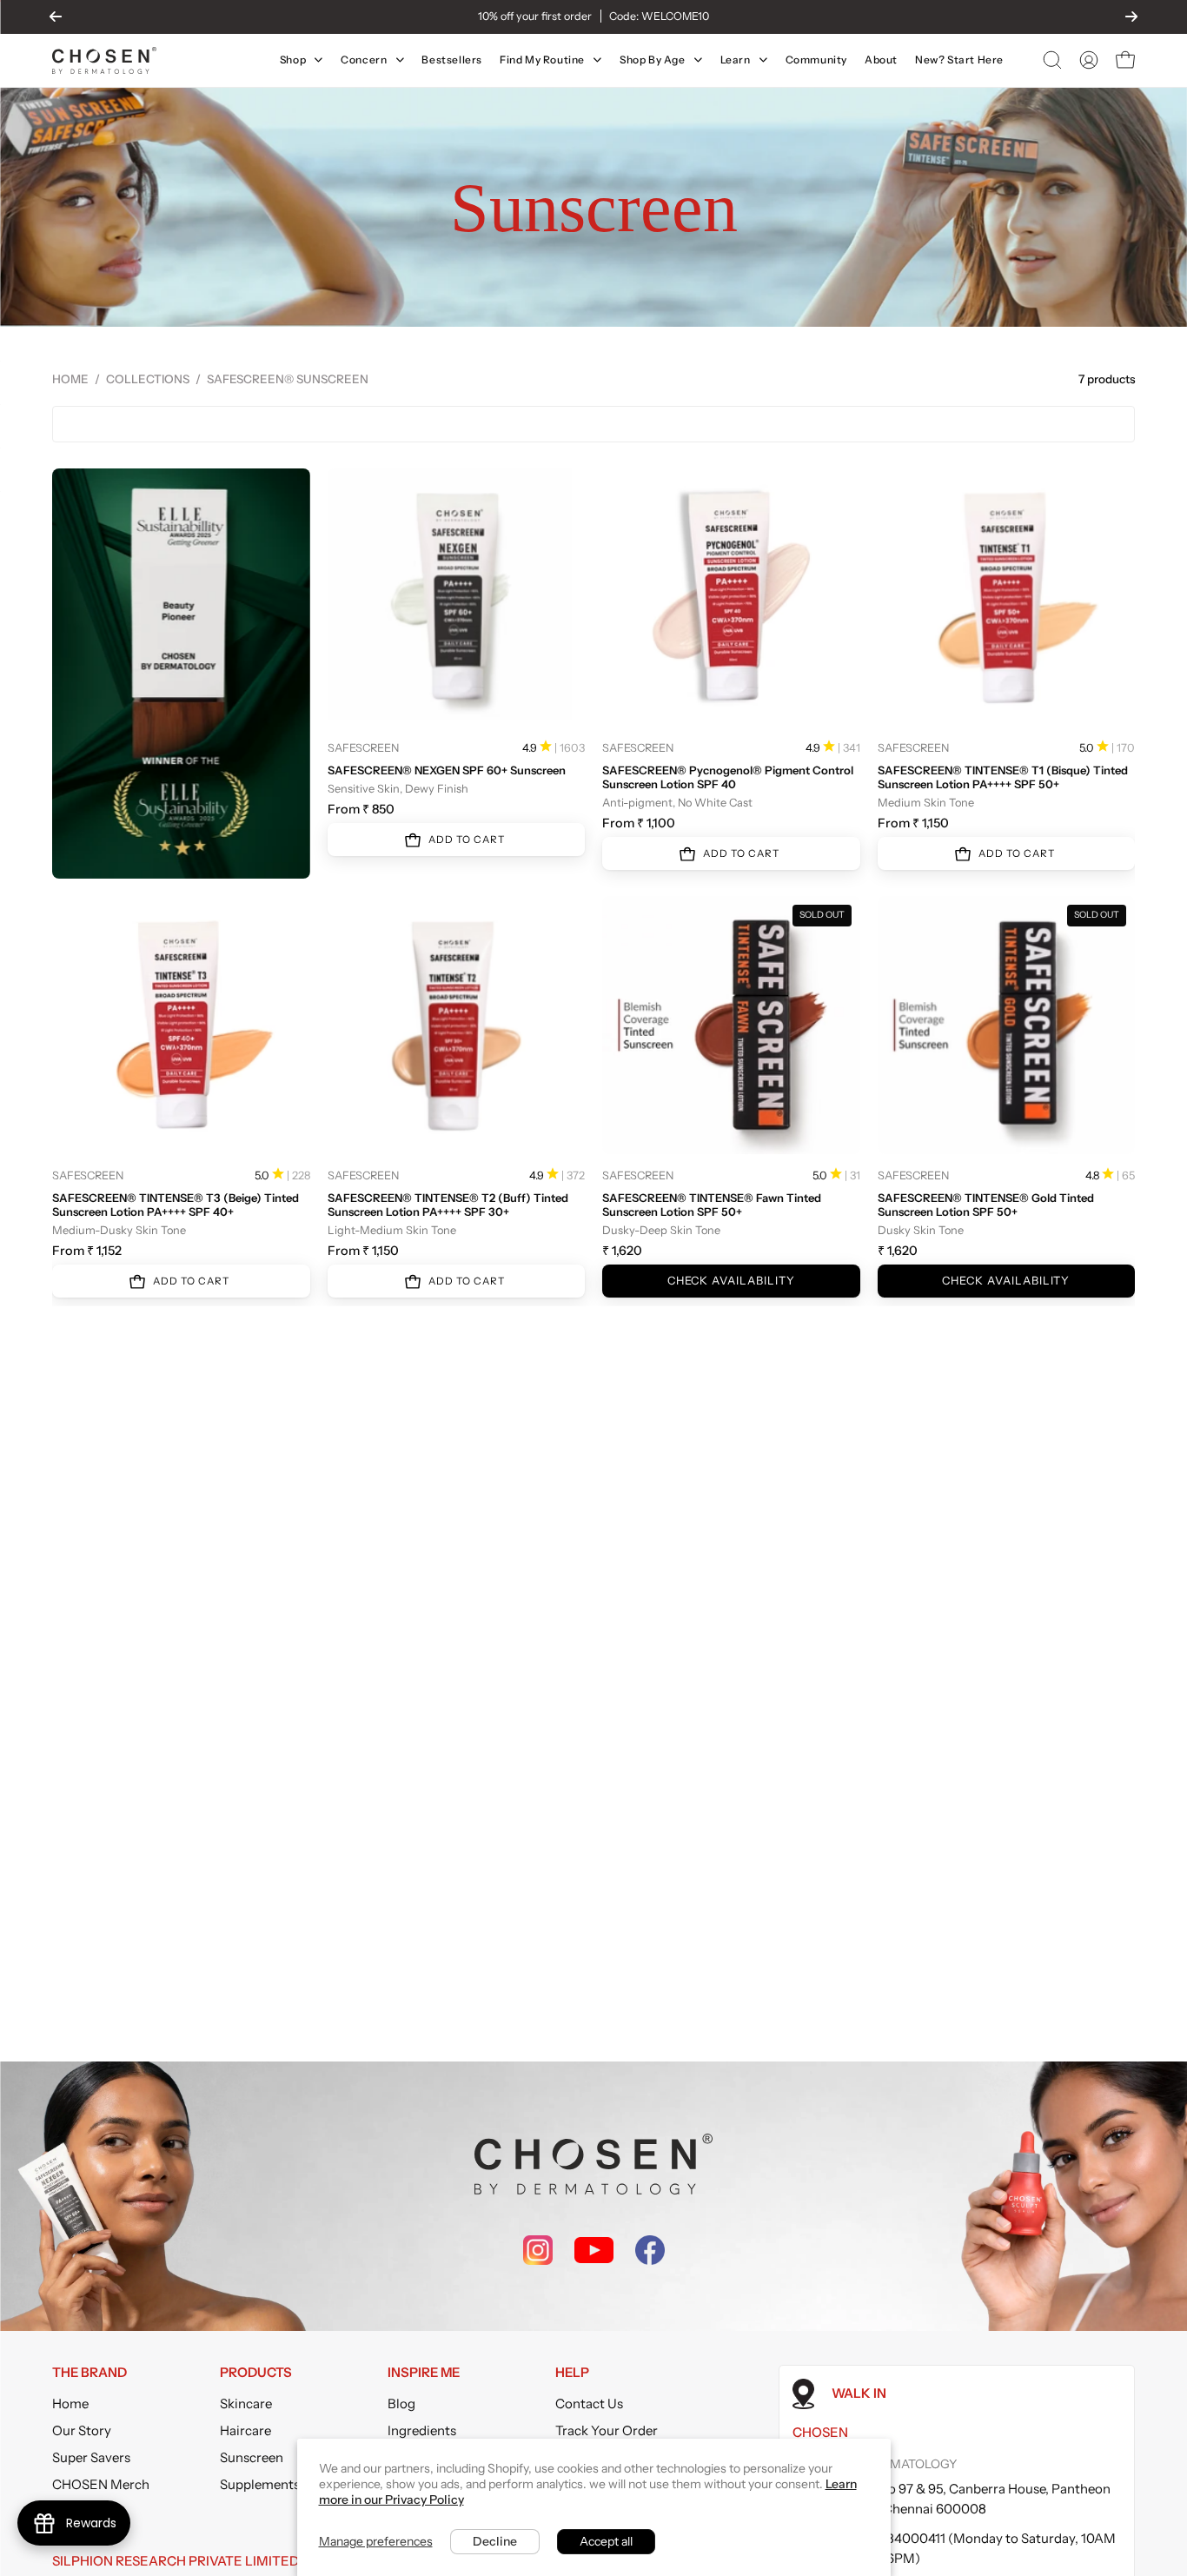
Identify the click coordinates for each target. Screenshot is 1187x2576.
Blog (401, 2403)
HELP (572, 2373)
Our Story (82, 2430)
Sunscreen (252, 2457)
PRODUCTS (256, 2373)
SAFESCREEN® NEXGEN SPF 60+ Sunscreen (447, 770)
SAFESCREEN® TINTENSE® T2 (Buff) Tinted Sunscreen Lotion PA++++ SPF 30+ (448, 1205)
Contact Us (589, 2403)
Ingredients (422, 2430)
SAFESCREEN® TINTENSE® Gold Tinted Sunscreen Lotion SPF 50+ (986, 1205)
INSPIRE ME (424, 2373)
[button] (1052, 60)
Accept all (606, 2541)
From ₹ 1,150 (913, 823)
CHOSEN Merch (101, 2484)
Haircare (245, 2430)
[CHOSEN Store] (104, 60)
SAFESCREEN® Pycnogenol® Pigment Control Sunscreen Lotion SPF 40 (728, 777)
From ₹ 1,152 (87, 1251)
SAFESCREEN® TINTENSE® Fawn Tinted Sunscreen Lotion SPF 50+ (712, 1205)
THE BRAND (90, 2373)
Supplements (260, 2484)
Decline (495, 2541)
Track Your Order (607, 2430)
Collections (148, 379)
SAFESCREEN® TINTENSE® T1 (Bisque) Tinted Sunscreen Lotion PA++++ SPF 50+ (1003, 777)
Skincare (246, 2403)
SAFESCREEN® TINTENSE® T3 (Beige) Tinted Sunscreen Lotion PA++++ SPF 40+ (176, 1205)
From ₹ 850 (361, 809)
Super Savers (91, 2457)
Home (70, 379)
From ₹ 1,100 (639, 823)
